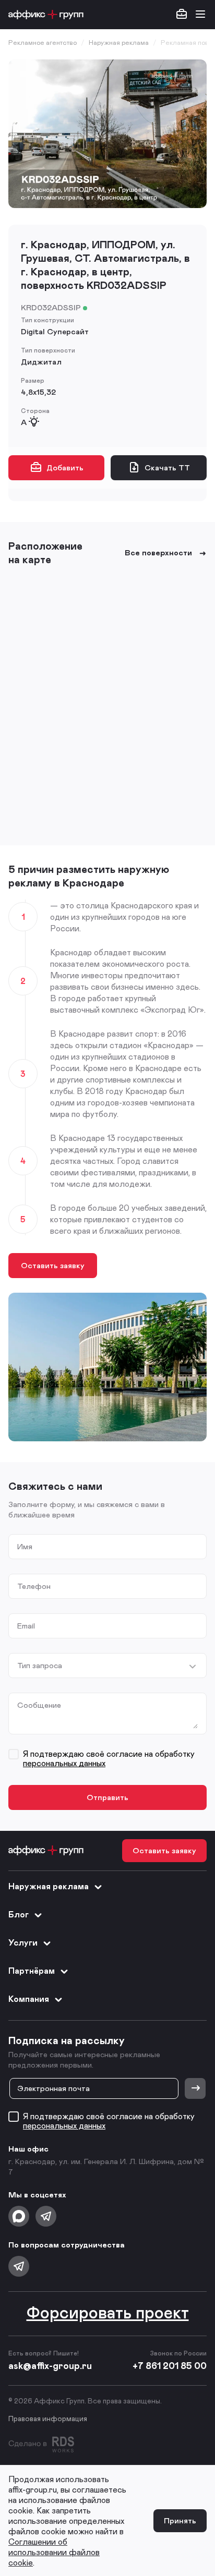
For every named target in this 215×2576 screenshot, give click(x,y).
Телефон (34, 1586)
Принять (180, 2520)
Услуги (23, 1942)
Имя (25, 1546)
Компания (29, 1998)
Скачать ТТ (167, 467)
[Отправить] (195, 2088)
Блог (19, 1914)
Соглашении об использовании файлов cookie (54, 2552)
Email (26, 1626)
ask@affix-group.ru (50, 2365)
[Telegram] (46, 2216)
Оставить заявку (53, 1265)
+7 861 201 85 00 (170, 2365)
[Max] (19, 2216)
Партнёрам (32, 1970)
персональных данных (64, 1763)
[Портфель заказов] (182, 15)
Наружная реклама (49, 1886)
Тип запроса (40, 1665)
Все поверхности (158, 552)
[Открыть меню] (200, 15)
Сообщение (39, 1705)
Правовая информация (48, 2418)
